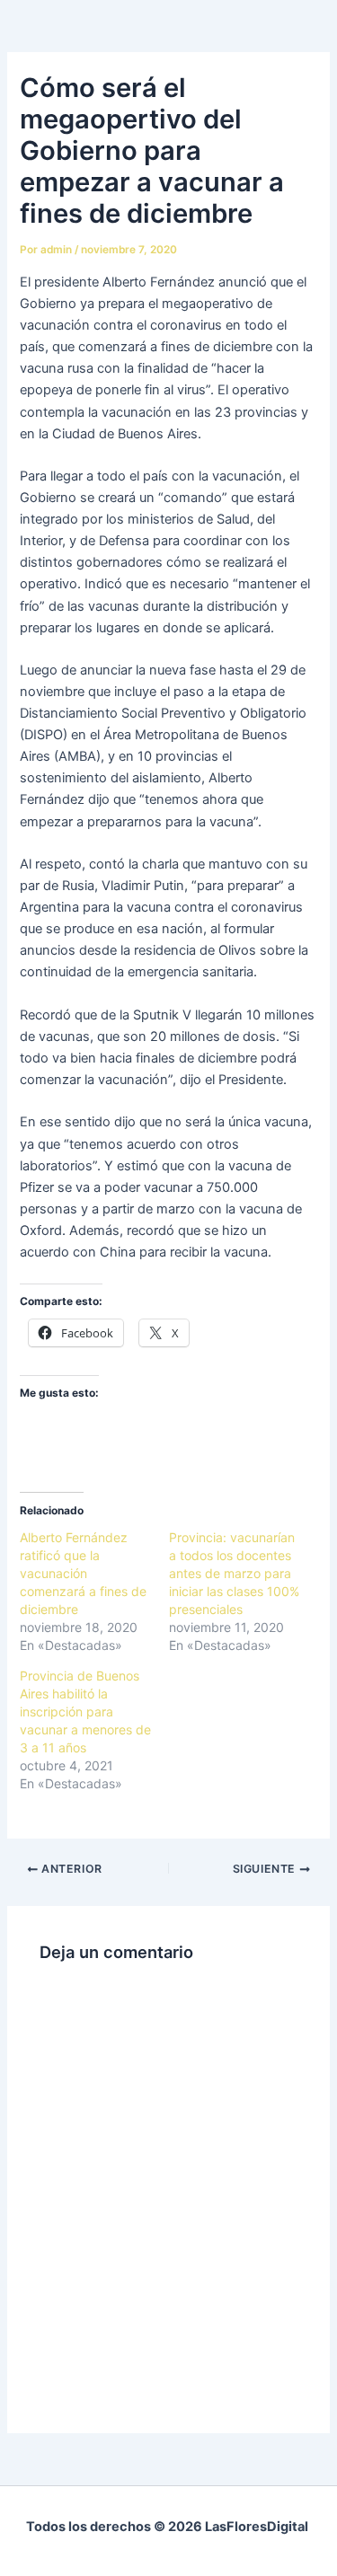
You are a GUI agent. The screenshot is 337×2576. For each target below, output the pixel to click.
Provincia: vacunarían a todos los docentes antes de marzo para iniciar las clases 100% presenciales (234, 1573)
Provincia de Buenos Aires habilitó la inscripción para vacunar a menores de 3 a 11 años (85, 1711)
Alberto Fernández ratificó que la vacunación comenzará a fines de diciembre (83, 1573)
